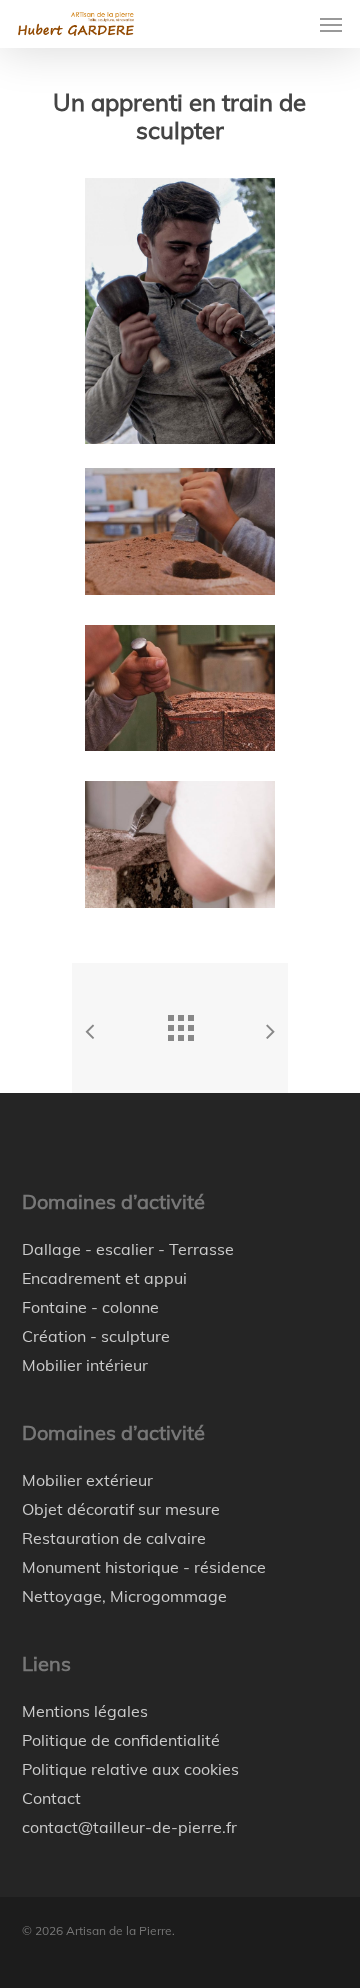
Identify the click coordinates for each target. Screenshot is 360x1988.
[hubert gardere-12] (185, 693)
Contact (51, 1798)
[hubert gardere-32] (185, 849)
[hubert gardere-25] (185, 536)
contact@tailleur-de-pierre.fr (129, 1827)
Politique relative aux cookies (130, 1769)
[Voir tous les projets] (180, 1023)
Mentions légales (85, 1711)
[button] (331, 24)
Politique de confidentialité (121, 1740)
